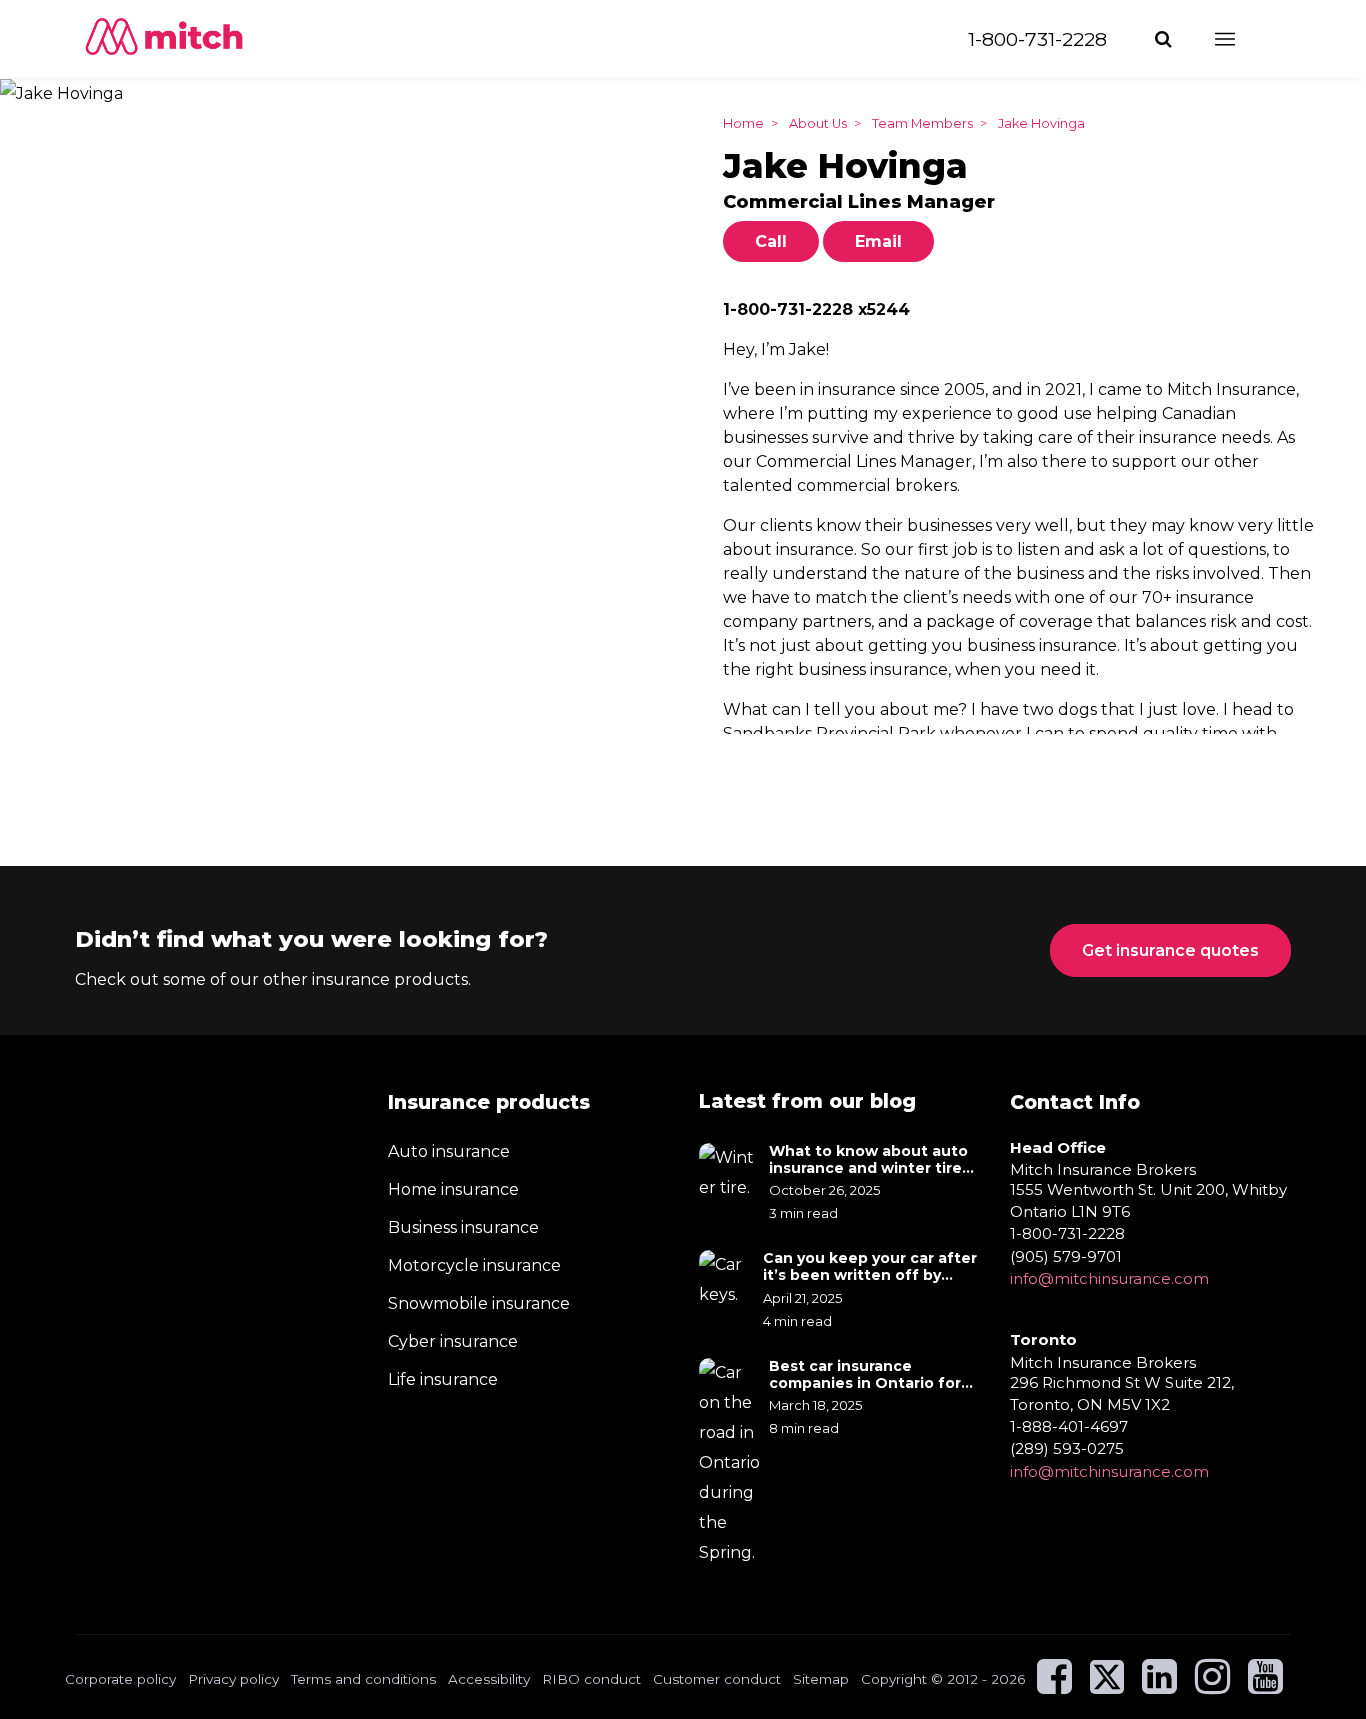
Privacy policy (233, 1679)
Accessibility (489, 1679)
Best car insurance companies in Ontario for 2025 (865, 1375)
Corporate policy (120, 1679)
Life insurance (443, 1379)
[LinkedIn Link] (1159, 1686)
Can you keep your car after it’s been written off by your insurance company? (870, 1267)
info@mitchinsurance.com (1109, 1278)
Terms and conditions (363, 1679)
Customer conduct (717, 1679)
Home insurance (453, 1189)
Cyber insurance (453, 1341)
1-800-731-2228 (1037, 39)
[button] (1165, 39)
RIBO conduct (591, 1679)
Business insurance (463, 1227)
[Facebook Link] (1054, 1686)
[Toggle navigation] (1243, 39)
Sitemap (821, 1679)
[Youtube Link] (1265, 1686)
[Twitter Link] (1109, 1686)
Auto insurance (449, 1151)
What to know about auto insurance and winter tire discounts (868, 1160)
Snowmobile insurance (479, 1303)
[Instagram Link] (1212, 1686)
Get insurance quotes (1170, 950)
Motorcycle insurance (474, 1265)
